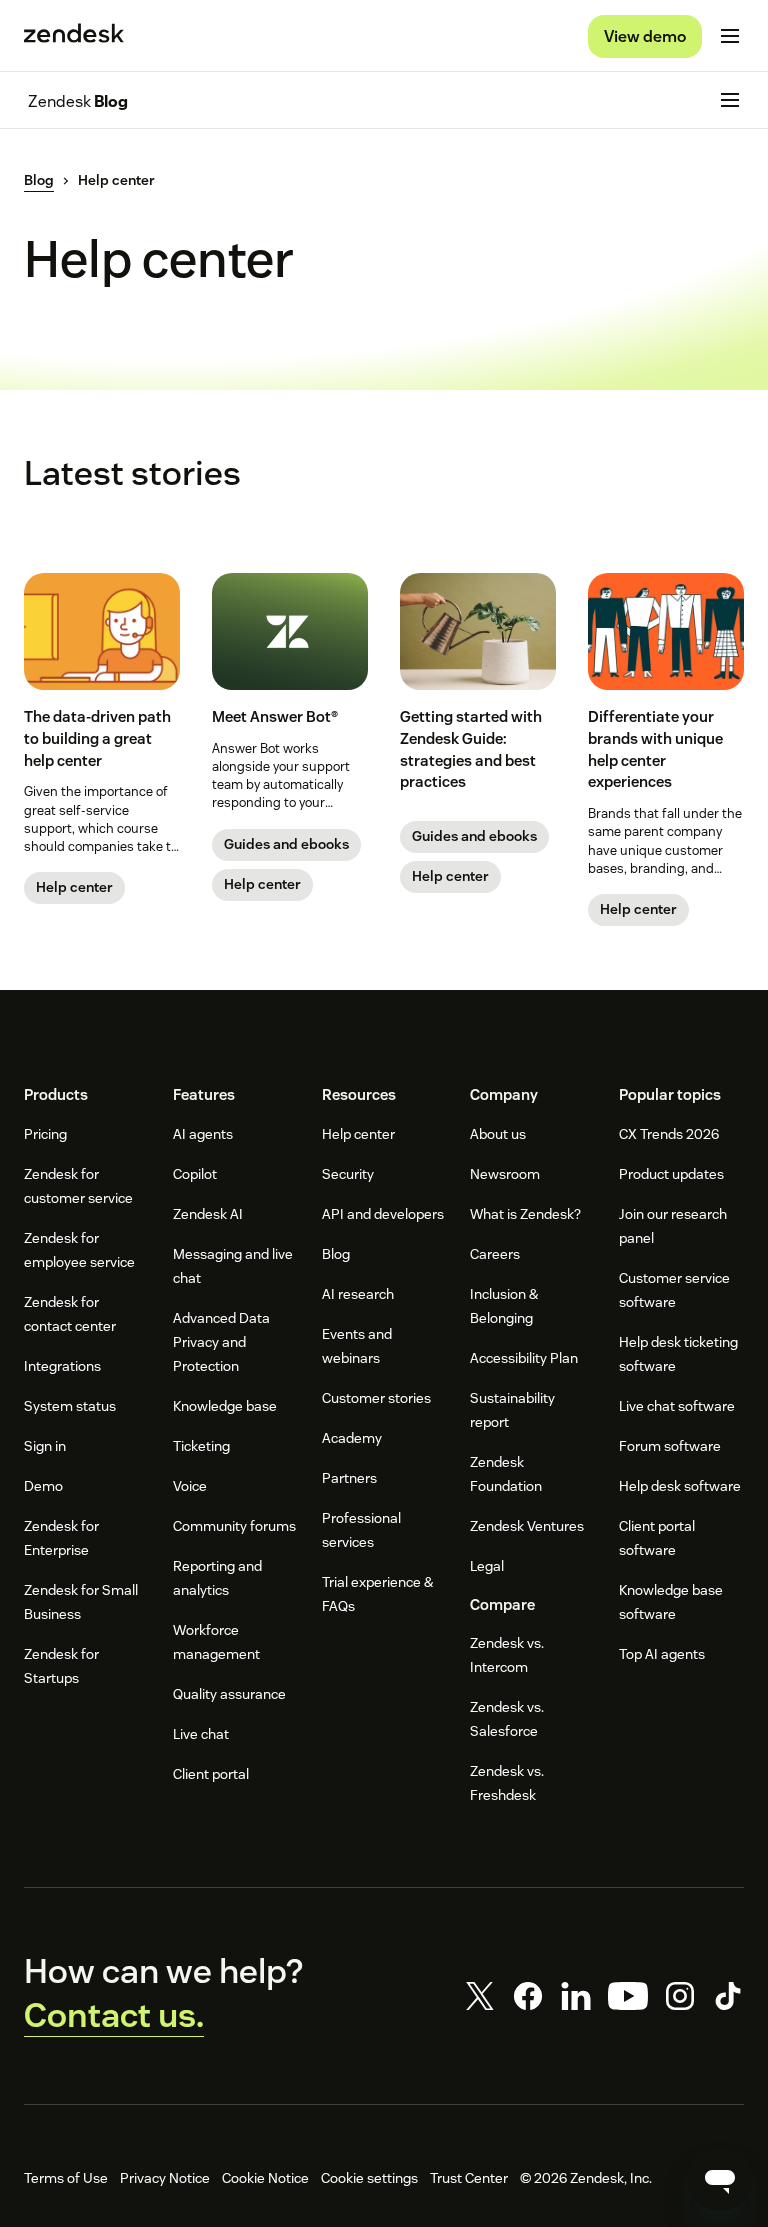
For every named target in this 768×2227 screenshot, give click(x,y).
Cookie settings (369, 2178)
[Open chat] (720, 2179)
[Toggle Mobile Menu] (730, 36)
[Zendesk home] (74, 36)
